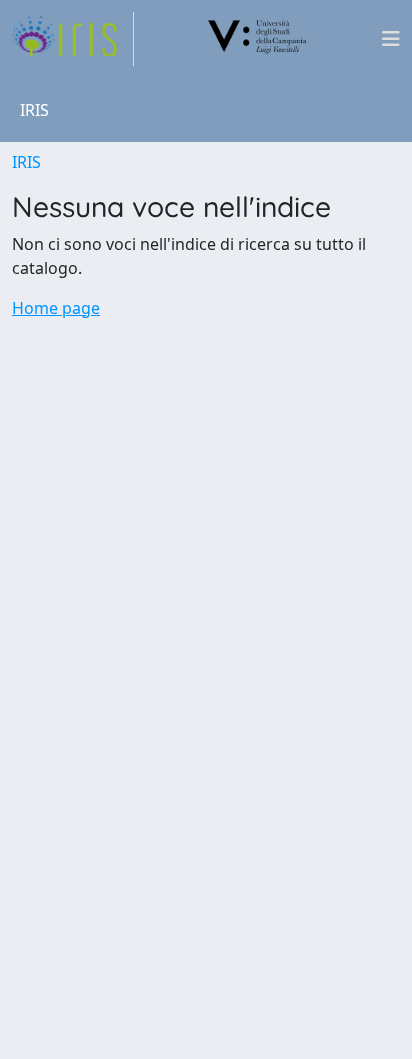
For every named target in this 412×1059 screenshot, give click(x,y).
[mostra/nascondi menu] (391, 39)
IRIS (26, 162)
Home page (56, 308)
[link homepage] (73, 39)
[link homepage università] (258, 39)
